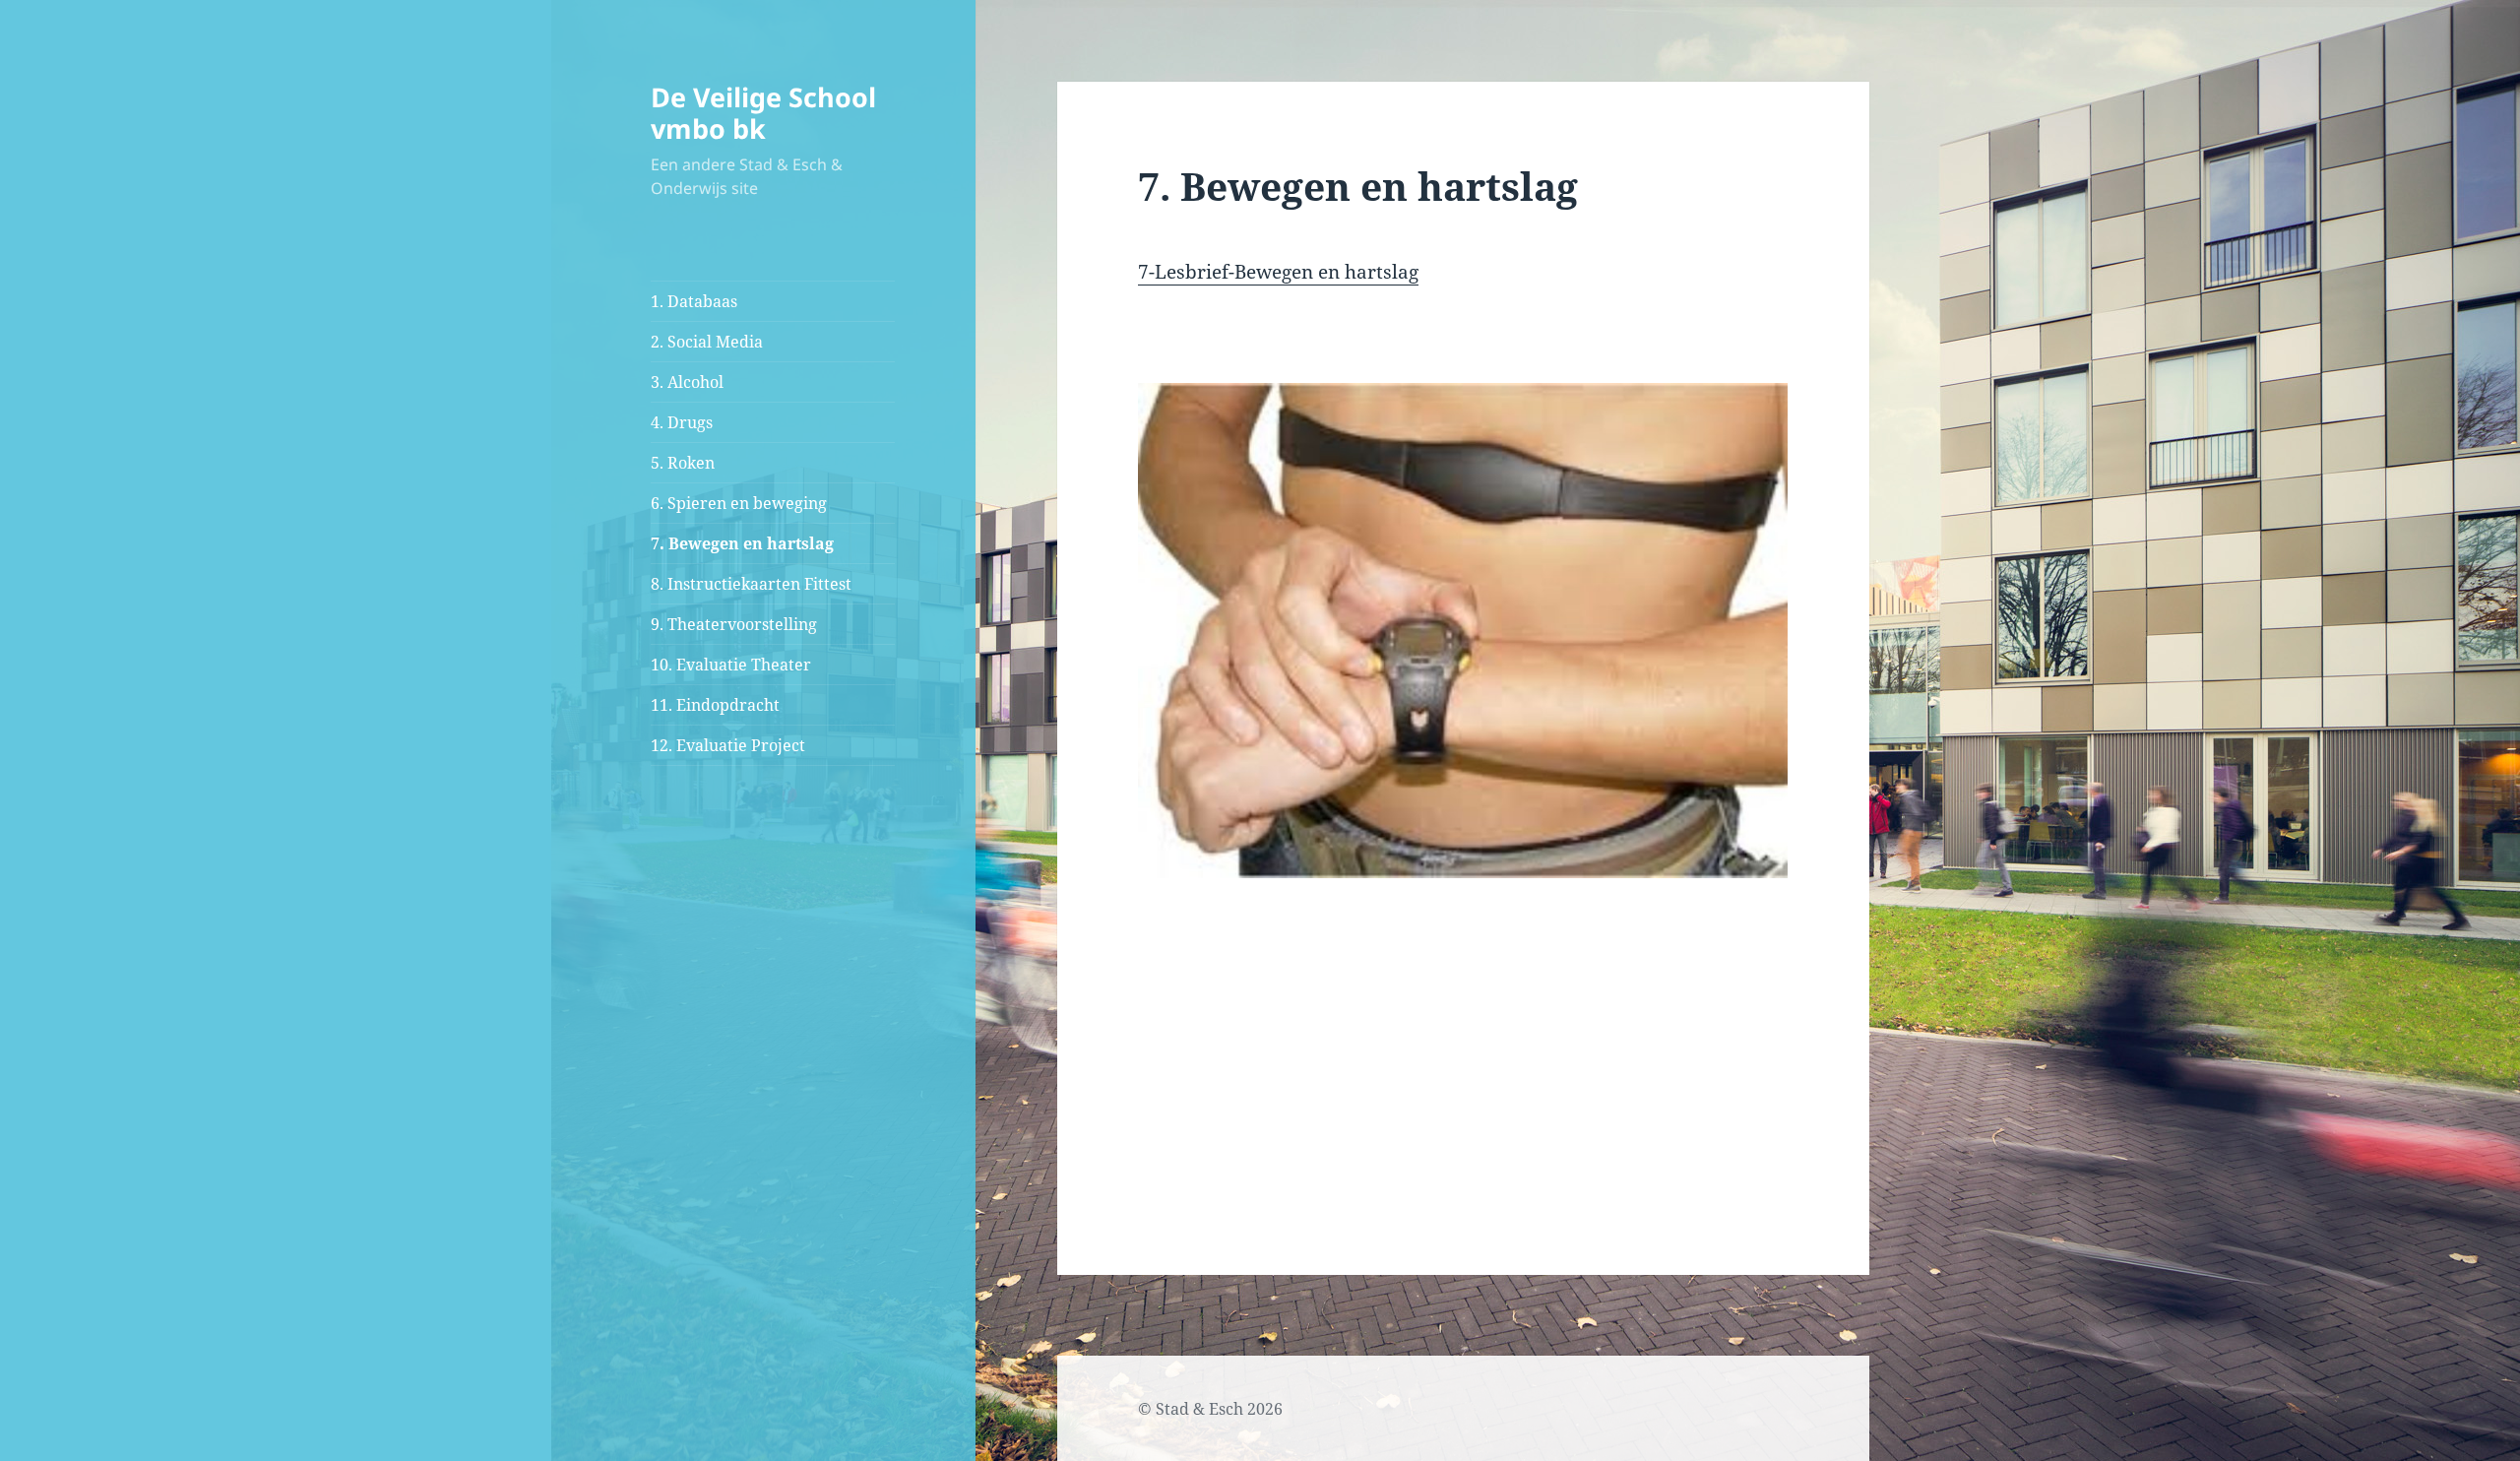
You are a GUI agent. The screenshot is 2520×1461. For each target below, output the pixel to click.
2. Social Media (707, 342)
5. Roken (683, 463)
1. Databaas (694, 301)
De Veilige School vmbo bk (763, 113)
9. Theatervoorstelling (734, 624)
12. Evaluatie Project (728, 745)
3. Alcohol (687, 382)
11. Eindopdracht (715, 705)
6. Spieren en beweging (739, 503)
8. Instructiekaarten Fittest (751, 584)
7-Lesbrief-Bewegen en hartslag (1278, 272)
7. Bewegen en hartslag (742, 543)
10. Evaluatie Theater (731, 665)
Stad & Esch (1199, 1409)
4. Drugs (682, 422)
